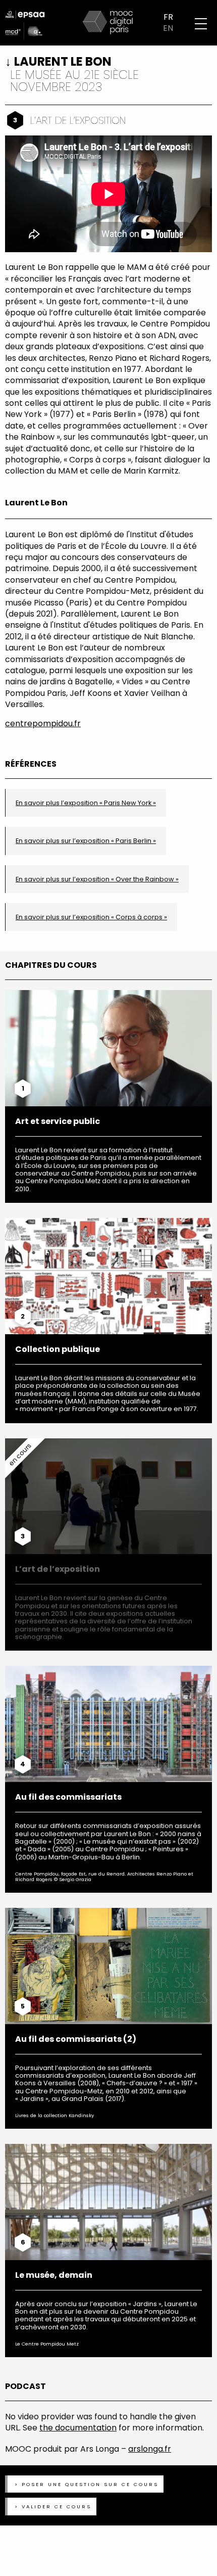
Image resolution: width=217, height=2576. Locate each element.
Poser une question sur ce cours (90, 2484)
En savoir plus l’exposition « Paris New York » (86, 803)
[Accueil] (108, 22)
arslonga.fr (150, 2449)
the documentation (78, 2428)
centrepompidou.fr (43, 723)
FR (168, 17)
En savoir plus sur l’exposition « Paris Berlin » (86, 841)
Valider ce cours (57, 2507)
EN (168, 28)
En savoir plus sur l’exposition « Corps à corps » (91, 917)
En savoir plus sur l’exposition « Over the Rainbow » (97, 879)
